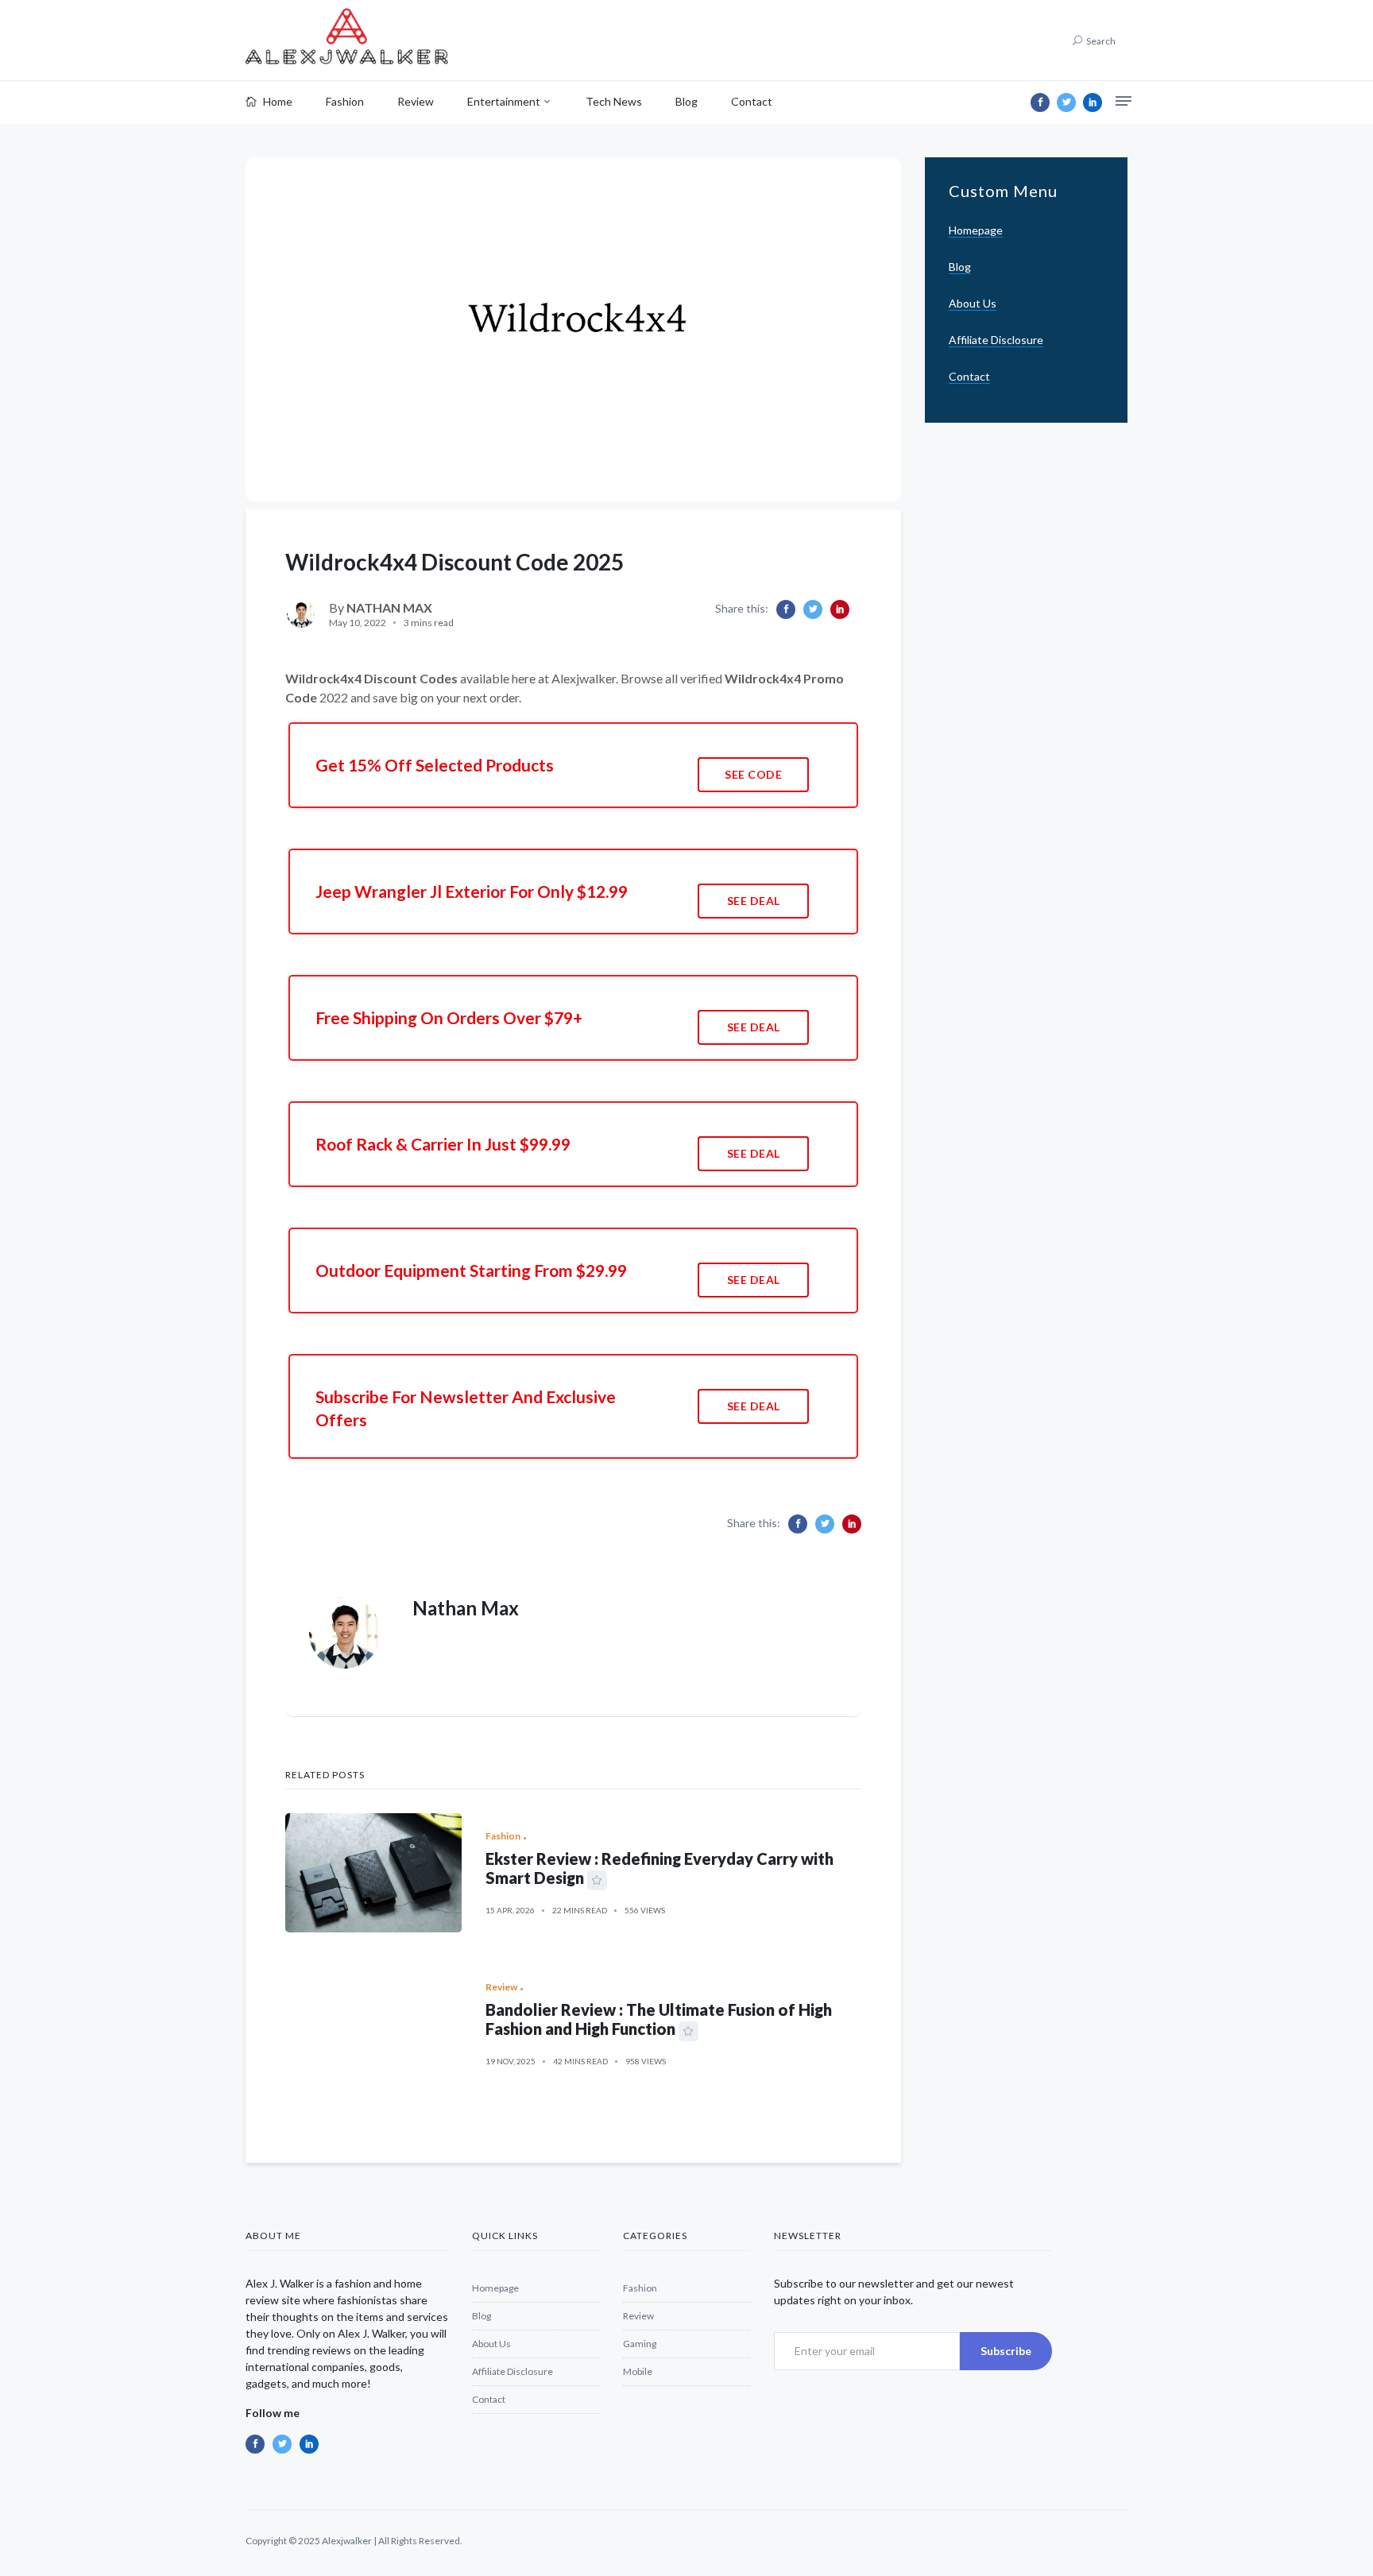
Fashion (345, 101)
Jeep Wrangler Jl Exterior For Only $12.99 (472, 891)
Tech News (614, 101)
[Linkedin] (1093, 102)
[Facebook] (1040, 102)
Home (277, 101)
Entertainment (504, 101)
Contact (752, 101)
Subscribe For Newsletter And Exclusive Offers (466, 1408)
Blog (686, 101)
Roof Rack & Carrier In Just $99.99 (443, 1144)
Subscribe (1006, 2351)
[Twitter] (1066, 102)
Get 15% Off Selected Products (435, 765)
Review (416, 101)
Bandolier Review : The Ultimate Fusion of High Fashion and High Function (659, 2019)
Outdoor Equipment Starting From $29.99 (471, 1270)
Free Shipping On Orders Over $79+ (449, 1017)
